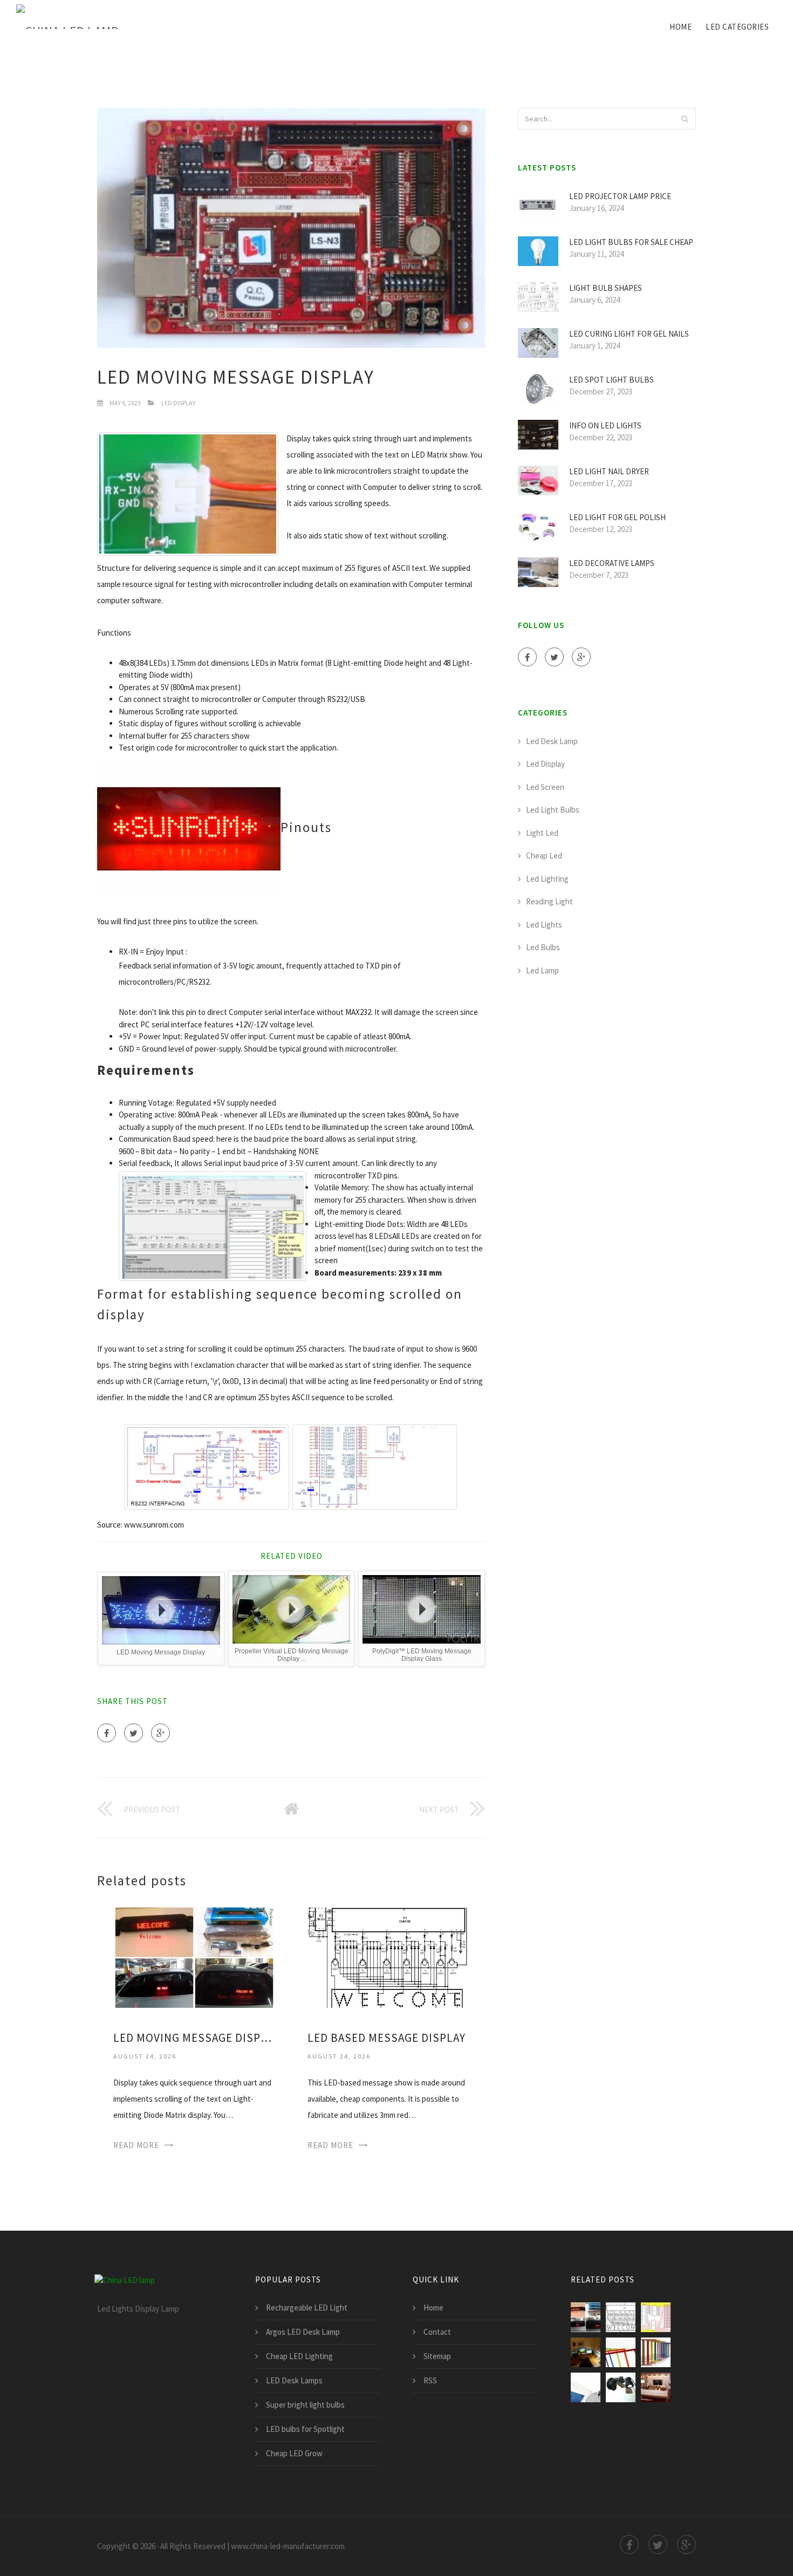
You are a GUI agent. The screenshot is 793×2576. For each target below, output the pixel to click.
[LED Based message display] (388, 1956)
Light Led (542, 833)
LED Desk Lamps (294, 2380)
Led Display (178, 403)
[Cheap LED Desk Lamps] (621, 2387)
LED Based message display (387, 2038)
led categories (737, 27)
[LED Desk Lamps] (656, 2352)
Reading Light (549, 901)
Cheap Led (544, 856)
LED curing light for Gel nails (629, 334)
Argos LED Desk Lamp (303, 2332)
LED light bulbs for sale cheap (631, 242)
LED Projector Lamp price (620, 196)
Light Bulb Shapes (606, 288)
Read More (136, 2145)
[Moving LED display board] (656, 2317)
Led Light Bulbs (553, 810)
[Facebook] (107, 1733)
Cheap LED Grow (294, 2453)
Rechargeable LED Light (307, 2308)
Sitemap (437, 2356)
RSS (430, 2380)
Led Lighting (547, 879)
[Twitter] (134, 1733)
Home (681, 27)
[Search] (685, 119)
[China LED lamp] (67, 17)
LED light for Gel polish (617, 517)
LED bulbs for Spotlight (305, 2429)
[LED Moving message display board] (194, 1956)
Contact (437, 2332)
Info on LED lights (605, 425)
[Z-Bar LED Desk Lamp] (621, 2352)
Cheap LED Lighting (299, 2356)
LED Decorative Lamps (612, 563)
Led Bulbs (543, 947)
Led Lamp (542, 970)
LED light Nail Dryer (609, 471)
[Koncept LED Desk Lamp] (586, 2387)
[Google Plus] (160, 1733)
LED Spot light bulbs (611, 380)
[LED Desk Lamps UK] (656, 2387)
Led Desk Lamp (552, 741)
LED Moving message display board (194, 2038)
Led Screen (545, 787)
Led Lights (544, 925)
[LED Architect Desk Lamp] (586, 2352)
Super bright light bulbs (305, 2405)
